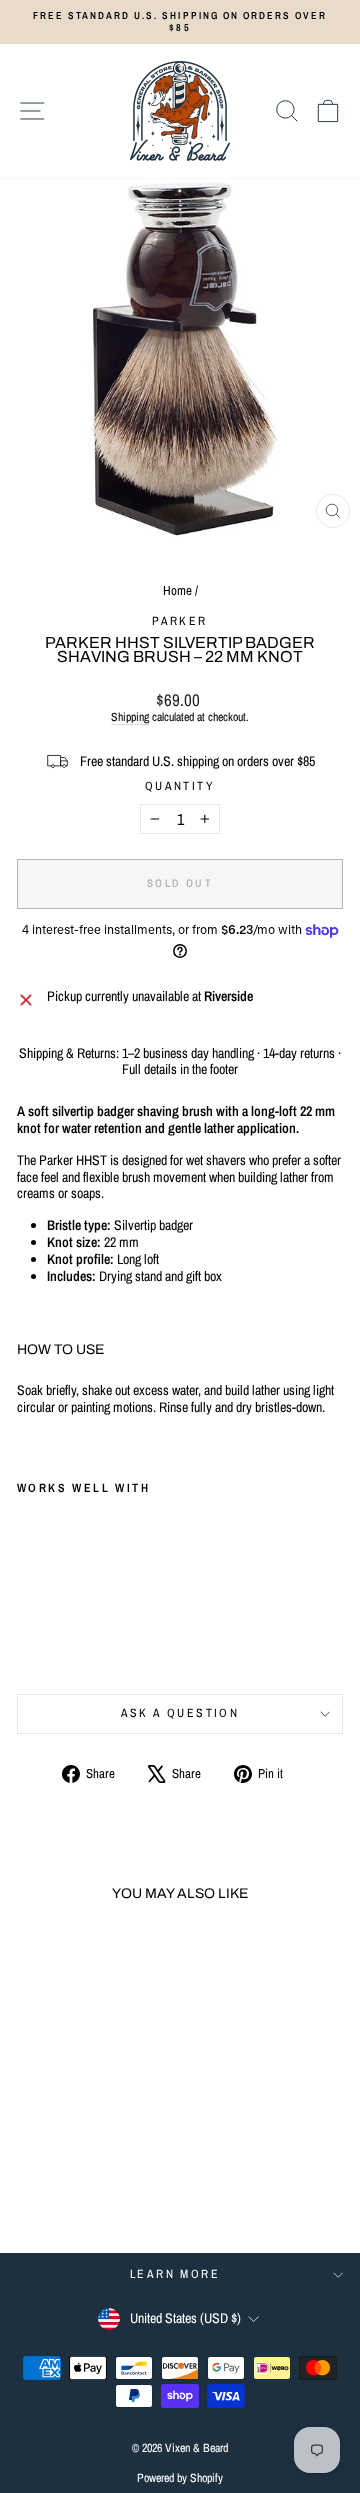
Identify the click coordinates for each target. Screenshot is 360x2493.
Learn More (175, 2274)
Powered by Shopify (180, 2478)
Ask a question (180, 1713)
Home (177, 590)
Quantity (180, 786)
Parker (179, 621)
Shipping (130, 717)
